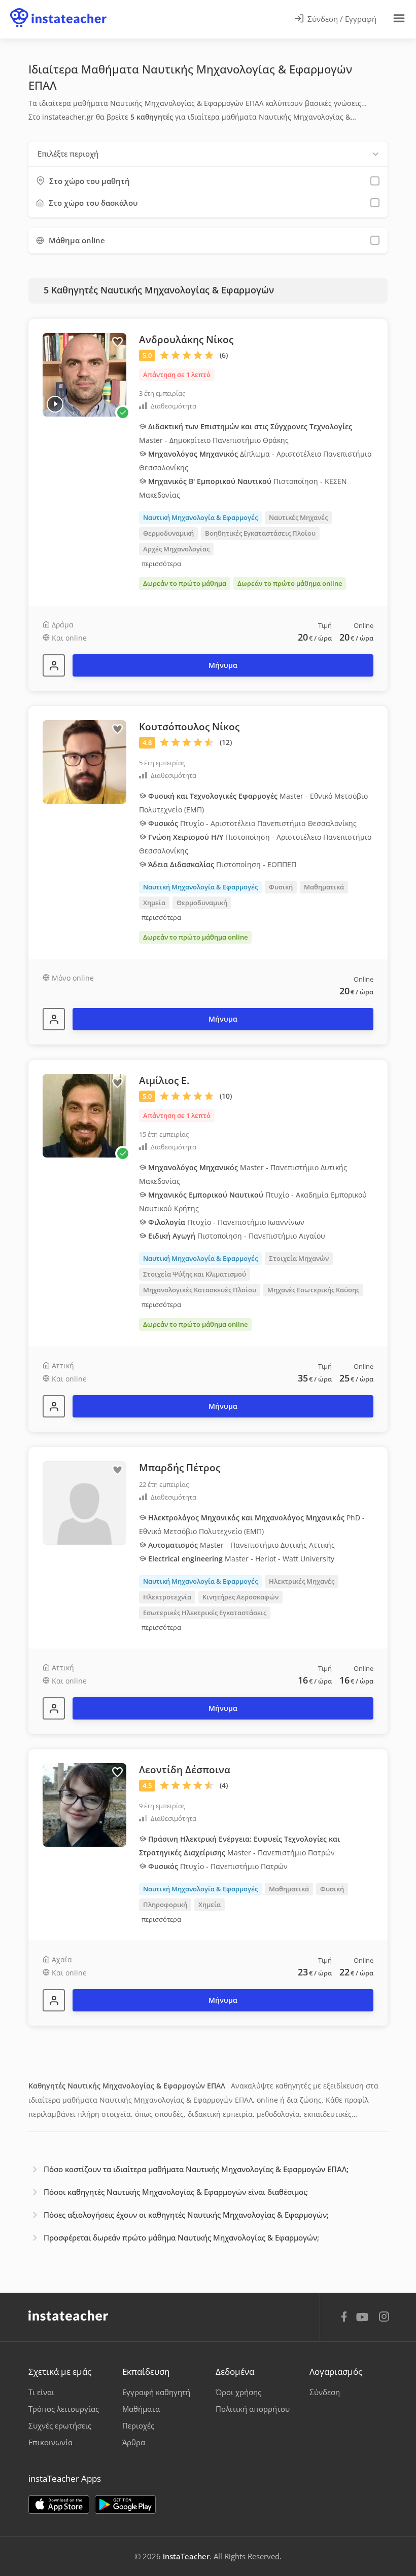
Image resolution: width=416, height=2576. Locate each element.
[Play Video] (55, 404)
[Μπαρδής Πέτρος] (54, 1708)
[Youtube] (364, 2321)
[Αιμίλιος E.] (54, 1406)
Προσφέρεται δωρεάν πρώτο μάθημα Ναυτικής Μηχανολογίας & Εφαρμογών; (181, 2237)
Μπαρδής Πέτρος (180, 1468)
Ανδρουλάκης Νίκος (186, 340)
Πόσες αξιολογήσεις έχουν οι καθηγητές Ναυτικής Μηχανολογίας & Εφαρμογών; (186, 2215)
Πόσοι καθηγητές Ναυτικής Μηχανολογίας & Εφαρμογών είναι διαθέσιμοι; (176, 2192)
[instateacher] (58, 9)
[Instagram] (384, 2318)
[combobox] (208, 154)
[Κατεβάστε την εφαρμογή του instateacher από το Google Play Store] (125, 2505)
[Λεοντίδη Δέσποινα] (54, 2000)
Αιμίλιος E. (164, 1080)
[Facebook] (344, 2318)
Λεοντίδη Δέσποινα (185, 1770)
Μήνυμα (223, 665)
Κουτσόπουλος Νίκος (189, 727)
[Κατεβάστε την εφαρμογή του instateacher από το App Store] (59, 2505)
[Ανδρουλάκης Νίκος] (54, 665)
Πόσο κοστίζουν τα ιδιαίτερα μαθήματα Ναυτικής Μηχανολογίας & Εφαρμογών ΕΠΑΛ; (196, 2169)
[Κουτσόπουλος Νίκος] (54, 1019)
